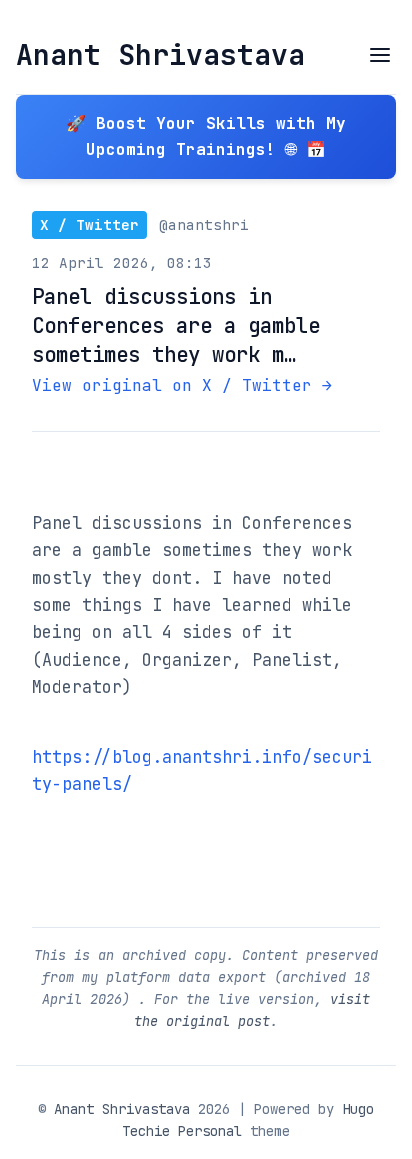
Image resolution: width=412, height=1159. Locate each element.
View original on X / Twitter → (182, 385)
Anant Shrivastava (160, 54)
